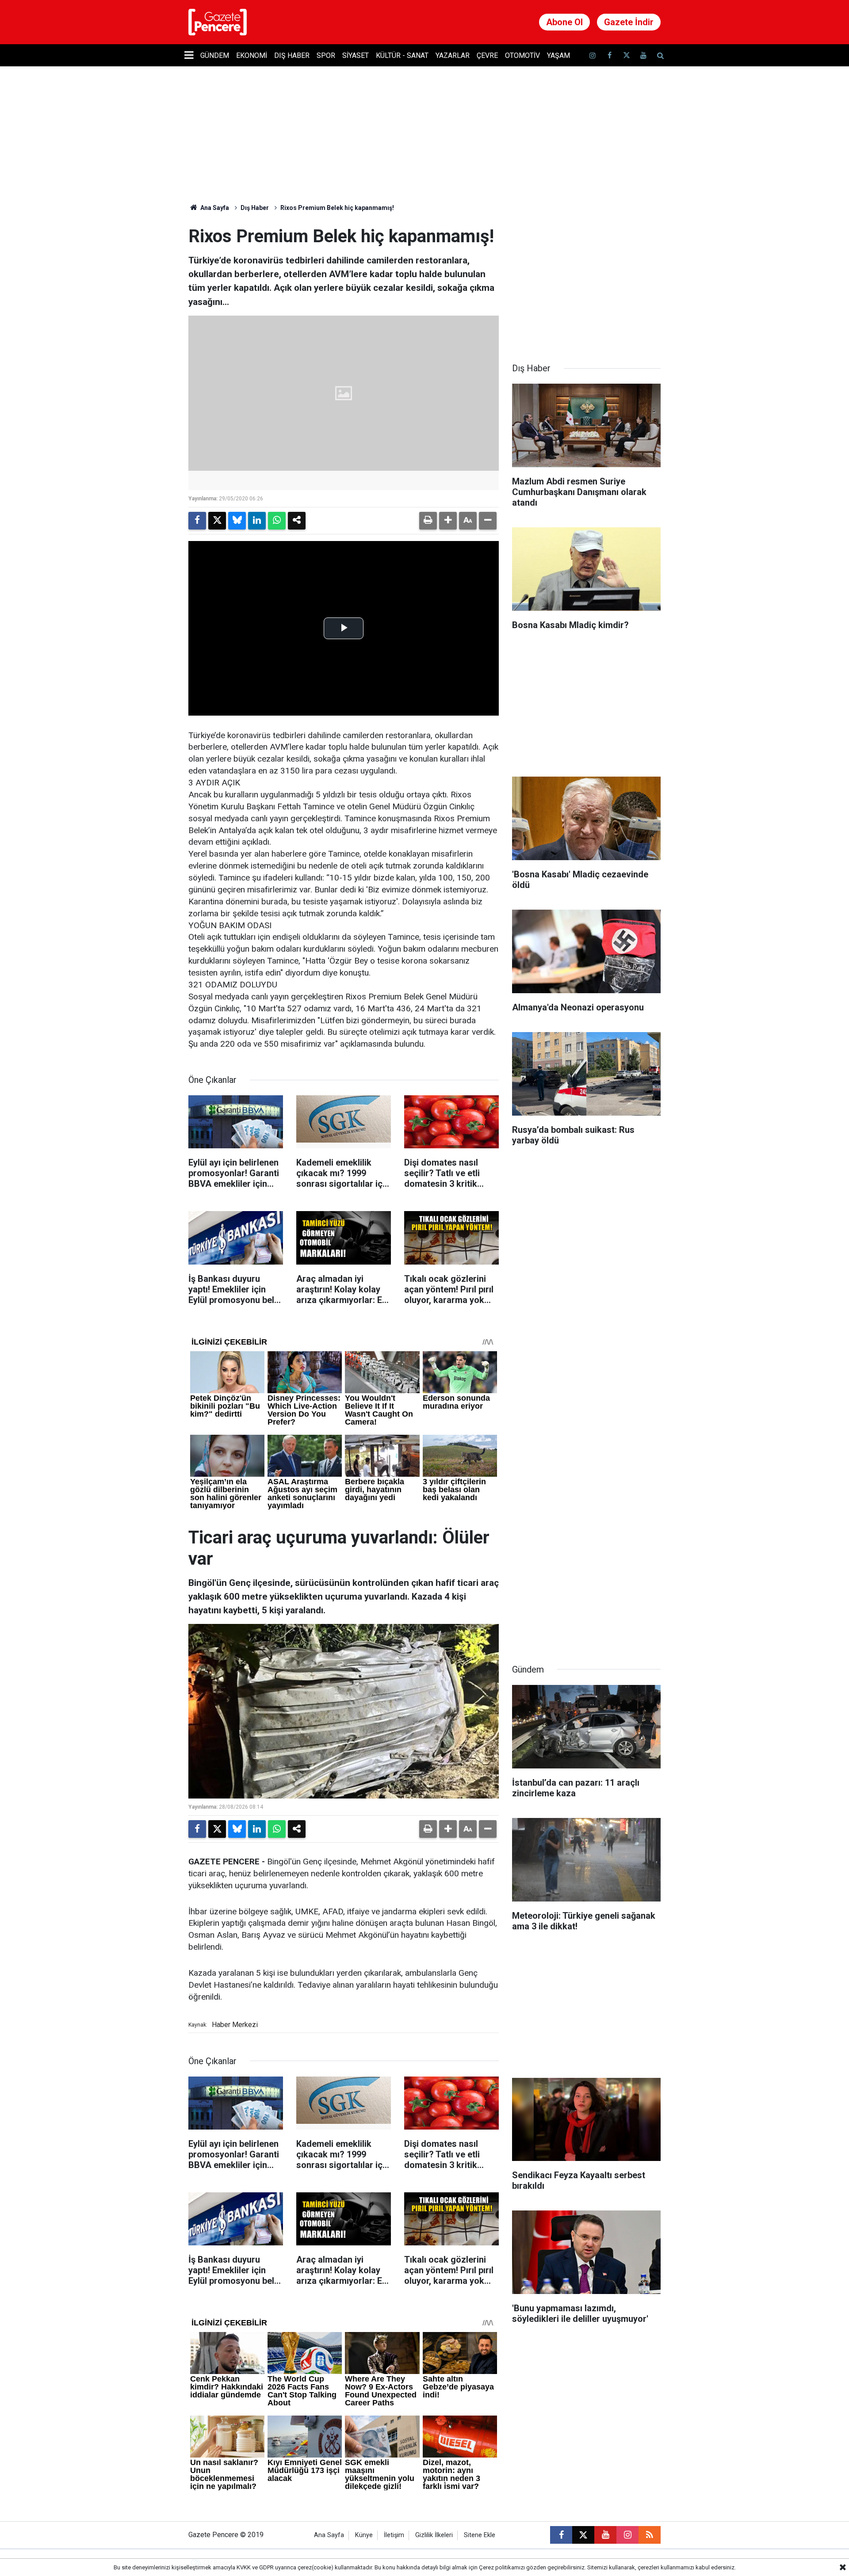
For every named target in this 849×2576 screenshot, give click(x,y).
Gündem (215, 55)
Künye (364, 2535)
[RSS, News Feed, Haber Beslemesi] (650, 2535)
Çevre (487, 55)
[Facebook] (197, 521)
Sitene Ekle (480, 2535)
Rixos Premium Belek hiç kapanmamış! (337, 208)
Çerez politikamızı (502, 2567)
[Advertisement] (586, 281)
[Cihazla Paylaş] (297, 521)
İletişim (394, 2535)
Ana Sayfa (214, 208)
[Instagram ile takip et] (627, 2535)
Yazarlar (453, 55)
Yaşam (558, 55)
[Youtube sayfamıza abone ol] (643, 55)
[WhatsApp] (277, 521)
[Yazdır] (428, 521)
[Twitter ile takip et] (626, 55)
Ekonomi (252, 55)
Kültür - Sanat (402, 55)
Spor (326, 55)
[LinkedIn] (257, 521)
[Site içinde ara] (660, 55)
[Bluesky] (237, 521)
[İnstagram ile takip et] (593, 55)
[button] (448, 521)
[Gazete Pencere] (218, 21)
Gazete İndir (629, 22)
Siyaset (356, 55)
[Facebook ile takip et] (609, 55)
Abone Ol (564, 22)
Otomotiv (522, 55)
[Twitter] (217, 521)
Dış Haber (292, 55)
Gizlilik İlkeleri (434, 2535)
